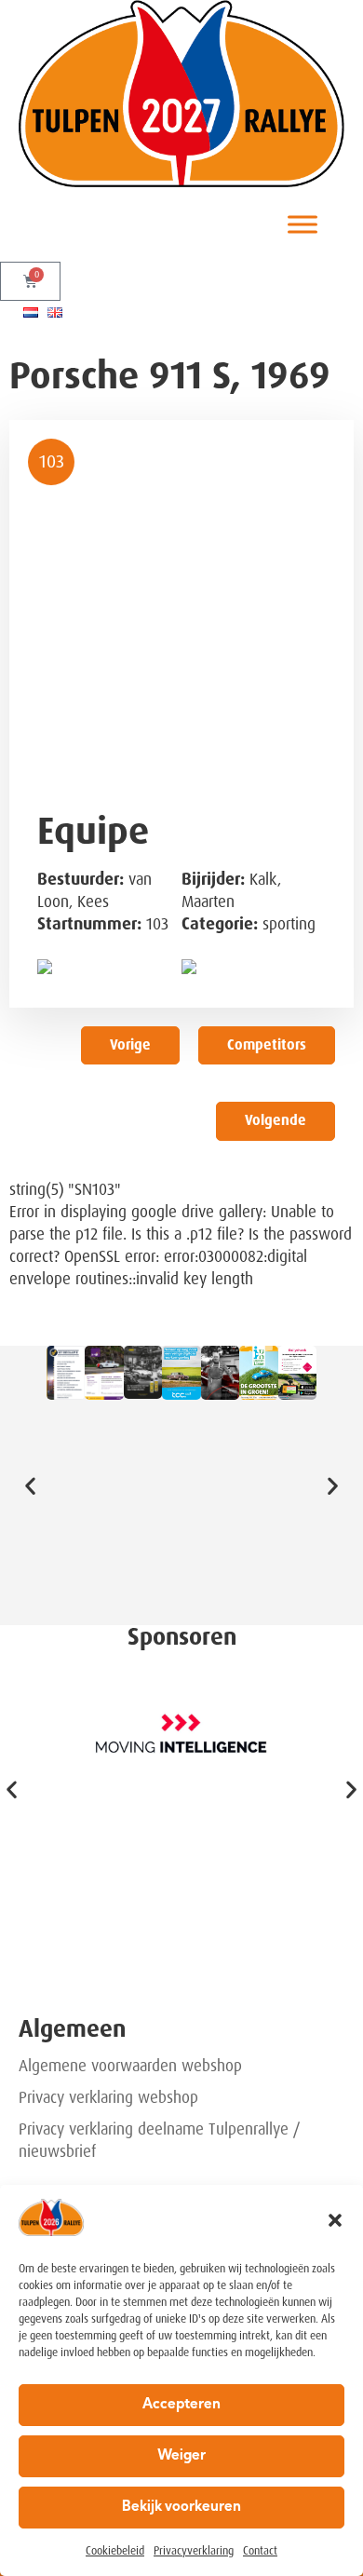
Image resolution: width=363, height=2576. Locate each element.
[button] (335, 2220)
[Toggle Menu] (302, 225)
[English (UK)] (55, 312)
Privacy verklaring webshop (108, 2097)
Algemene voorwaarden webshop (130, 2066)
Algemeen (72, 2029)
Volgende (276, 1120)
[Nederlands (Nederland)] (31, 312)
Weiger (181, 2456)
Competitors (267, 1045)
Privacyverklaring (194, 2551)
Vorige (130, 1045)
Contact (260, 2551)
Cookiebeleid (115, 2551)
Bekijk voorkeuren (181, 2508)
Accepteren (181, 2405)
